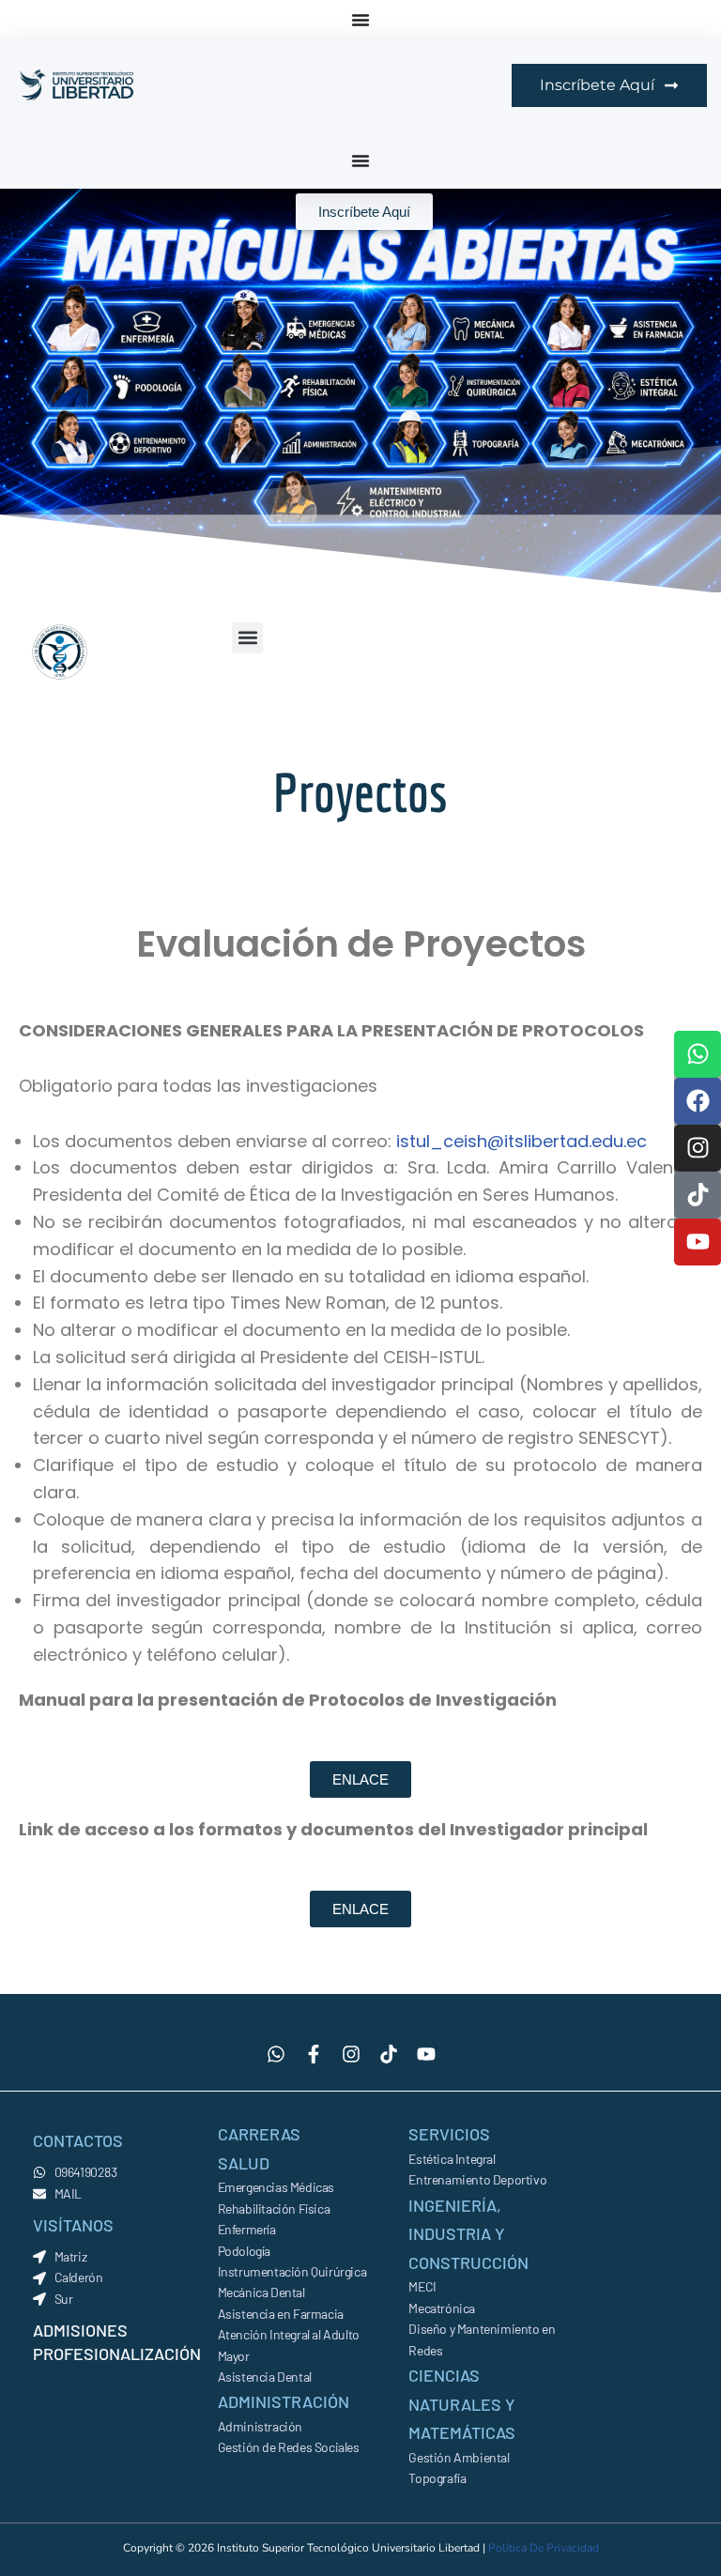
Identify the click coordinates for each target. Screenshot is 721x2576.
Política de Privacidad (544, 2548)
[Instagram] (698, 1148)
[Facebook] (698, 1101)
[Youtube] (698, 1242)
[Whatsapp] (698, 1054)
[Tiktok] (698, 1195)
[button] (247, 638)
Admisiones (80, 2330)
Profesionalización (117, 2354)
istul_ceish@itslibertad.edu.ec (522, 1141)
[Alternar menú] (360, 20)
